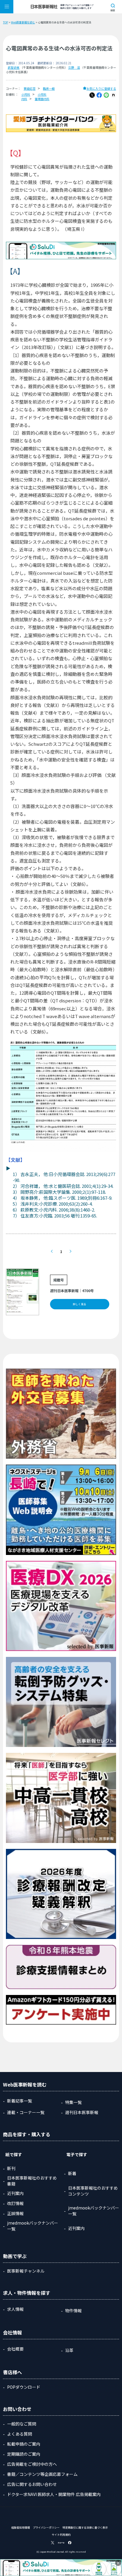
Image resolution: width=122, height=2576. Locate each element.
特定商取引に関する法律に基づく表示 (85, 2528)
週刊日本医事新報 (82, 2112)
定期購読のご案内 (24, 2454)
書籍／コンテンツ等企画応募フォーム (42, 2474)
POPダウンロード (24, 2387)
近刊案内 (15, 2193)
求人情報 (15, 2309)
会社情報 (12, 2332)
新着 (72, 2173)
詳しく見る (80, 1304)
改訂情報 (15, 2203)
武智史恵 (14, 67)
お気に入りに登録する (101, 88)
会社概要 (15, 2349)
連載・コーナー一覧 (26, 2112)
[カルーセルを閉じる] (118, 2563)
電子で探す (77, 2154)
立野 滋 (74, 67)
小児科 (26, 94)
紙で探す (14, 2154)
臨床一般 (49, 88)
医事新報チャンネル (26, 2271)
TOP (5, 22)
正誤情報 (15, 2213)
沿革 (69, 2350)
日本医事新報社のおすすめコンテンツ (93, 2191)
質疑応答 (30, 88)
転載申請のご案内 (24, 2444)
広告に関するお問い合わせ (32, 2484)
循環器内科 (42, 99)
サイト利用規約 (61, 2535)
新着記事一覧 (20, 2101)
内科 (24, 99)
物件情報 (73, 2311)
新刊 (11, 2168)
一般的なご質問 (22, 2424)
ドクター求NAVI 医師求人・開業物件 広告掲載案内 (54, 2494)
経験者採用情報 (21, 2528)
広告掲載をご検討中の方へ (32, 2464)
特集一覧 (73, 2102)
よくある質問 (20, 2434)
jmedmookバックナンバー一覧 (33, 2226)
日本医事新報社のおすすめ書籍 (32, 2181)
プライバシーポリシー (46, 2528)
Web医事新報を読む (23, 22)
